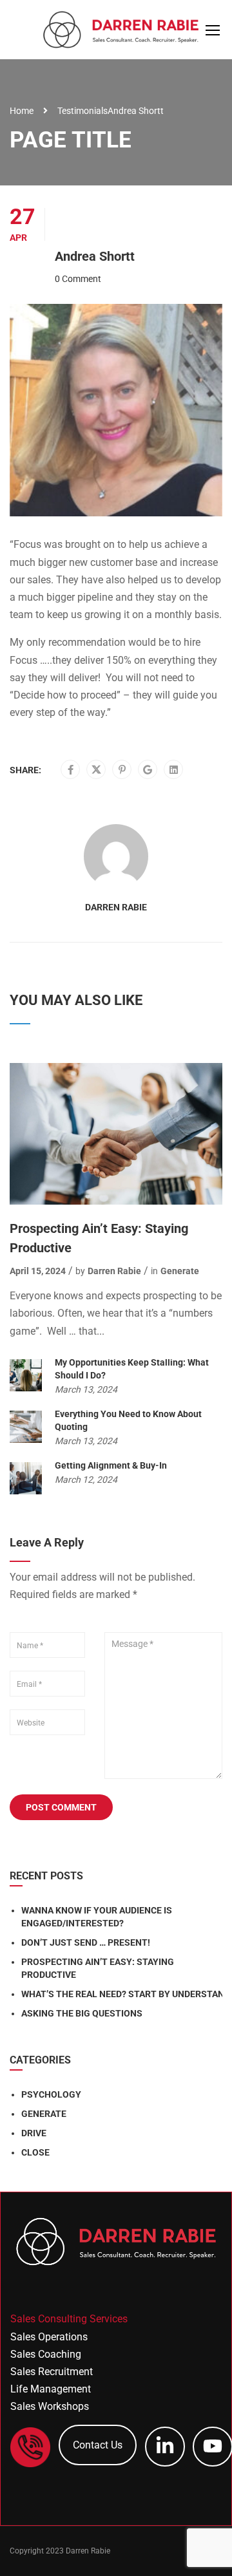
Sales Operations (49, 2337)
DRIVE (34, 2133)
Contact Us (98, 2445)
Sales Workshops (50, 2406)
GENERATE (44, 2114)
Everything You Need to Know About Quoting (128, 1420)
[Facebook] (71, 770)
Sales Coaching (46, 2354)
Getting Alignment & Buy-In (111, 1465)
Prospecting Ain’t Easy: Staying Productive (99, 1238)
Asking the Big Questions (82, 2013)
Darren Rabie (116, 907)
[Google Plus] (148, 770)
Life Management (51, 2389)
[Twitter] (96, 770)
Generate (180, 1271)
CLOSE (35, 2152)
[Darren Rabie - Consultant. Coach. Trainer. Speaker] (121, 33)
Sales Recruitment (52, 2372)
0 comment (78, 279)
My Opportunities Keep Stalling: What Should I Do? (132, 1369)
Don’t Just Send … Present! (86, 1942)
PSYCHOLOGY (51, 2094)
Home (22, 111)
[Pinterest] (122, 770)
